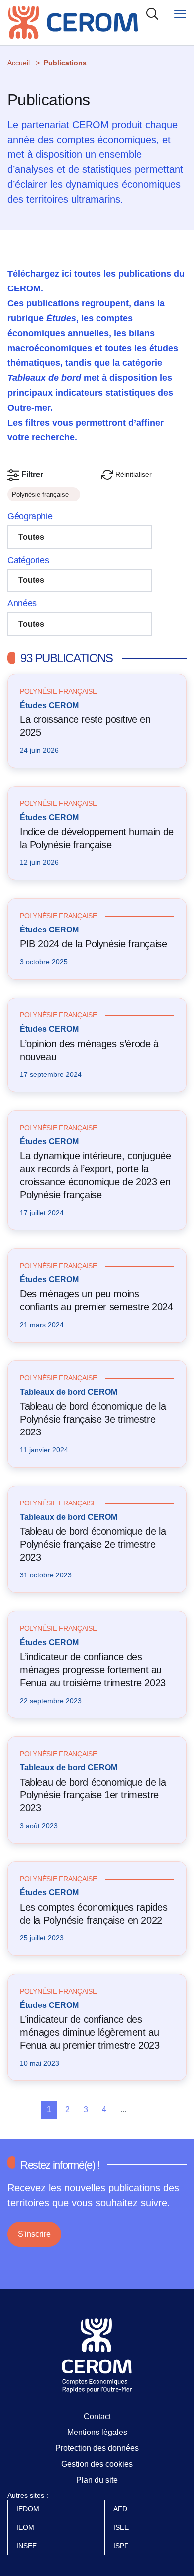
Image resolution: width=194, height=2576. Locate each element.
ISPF (122, 2546)
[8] (143, 2110)
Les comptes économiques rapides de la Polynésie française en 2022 (94, 1914)
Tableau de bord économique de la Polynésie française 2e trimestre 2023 (93, 1544)
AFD (121, 2509)
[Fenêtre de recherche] (152, 14)
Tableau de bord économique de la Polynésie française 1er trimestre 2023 (93, 1795)
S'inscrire (34, 2234)
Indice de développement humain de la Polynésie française (97, 838)
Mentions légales (97, 2432)
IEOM (26, 2527)
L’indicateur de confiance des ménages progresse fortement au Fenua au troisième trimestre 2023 (93, 1670)
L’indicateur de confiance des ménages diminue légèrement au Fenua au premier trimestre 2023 (90, 2032)
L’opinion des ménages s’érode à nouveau (89, 1050)
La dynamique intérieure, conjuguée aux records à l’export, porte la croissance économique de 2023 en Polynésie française (95, 1175)
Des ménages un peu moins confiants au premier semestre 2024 (96, 1300)
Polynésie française (41, 494)
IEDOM (29, 2509)
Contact (97, 2416)
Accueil (19, 63)
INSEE (28, 2546)
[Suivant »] (161, 2110)
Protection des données (97, 2448)
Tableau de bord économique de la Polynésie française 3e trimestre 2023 (93, 1419)
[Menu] (180, 14)
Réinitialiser (133, 474)
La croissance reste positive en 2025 (85, 726)
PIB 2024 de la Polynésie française (93, 944)
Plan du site (97, 2480)
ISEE (122, 2527)
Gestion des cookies (97, 2464)
